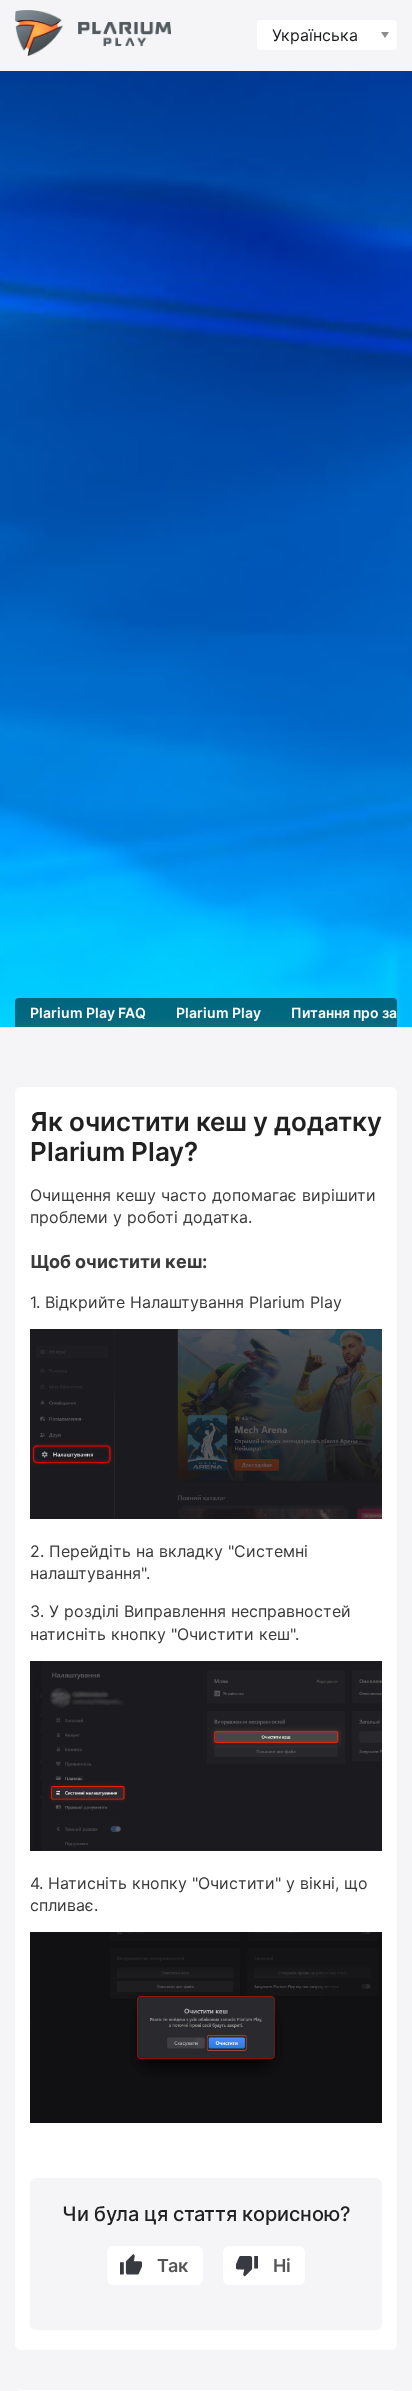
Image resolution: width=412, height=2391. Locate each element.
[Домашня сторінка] (93, 35)
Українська (315, 35)
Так (172, 2265)
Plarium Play (218, 1012)
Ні (282, 2265)
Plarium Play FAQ (88, 1012)
